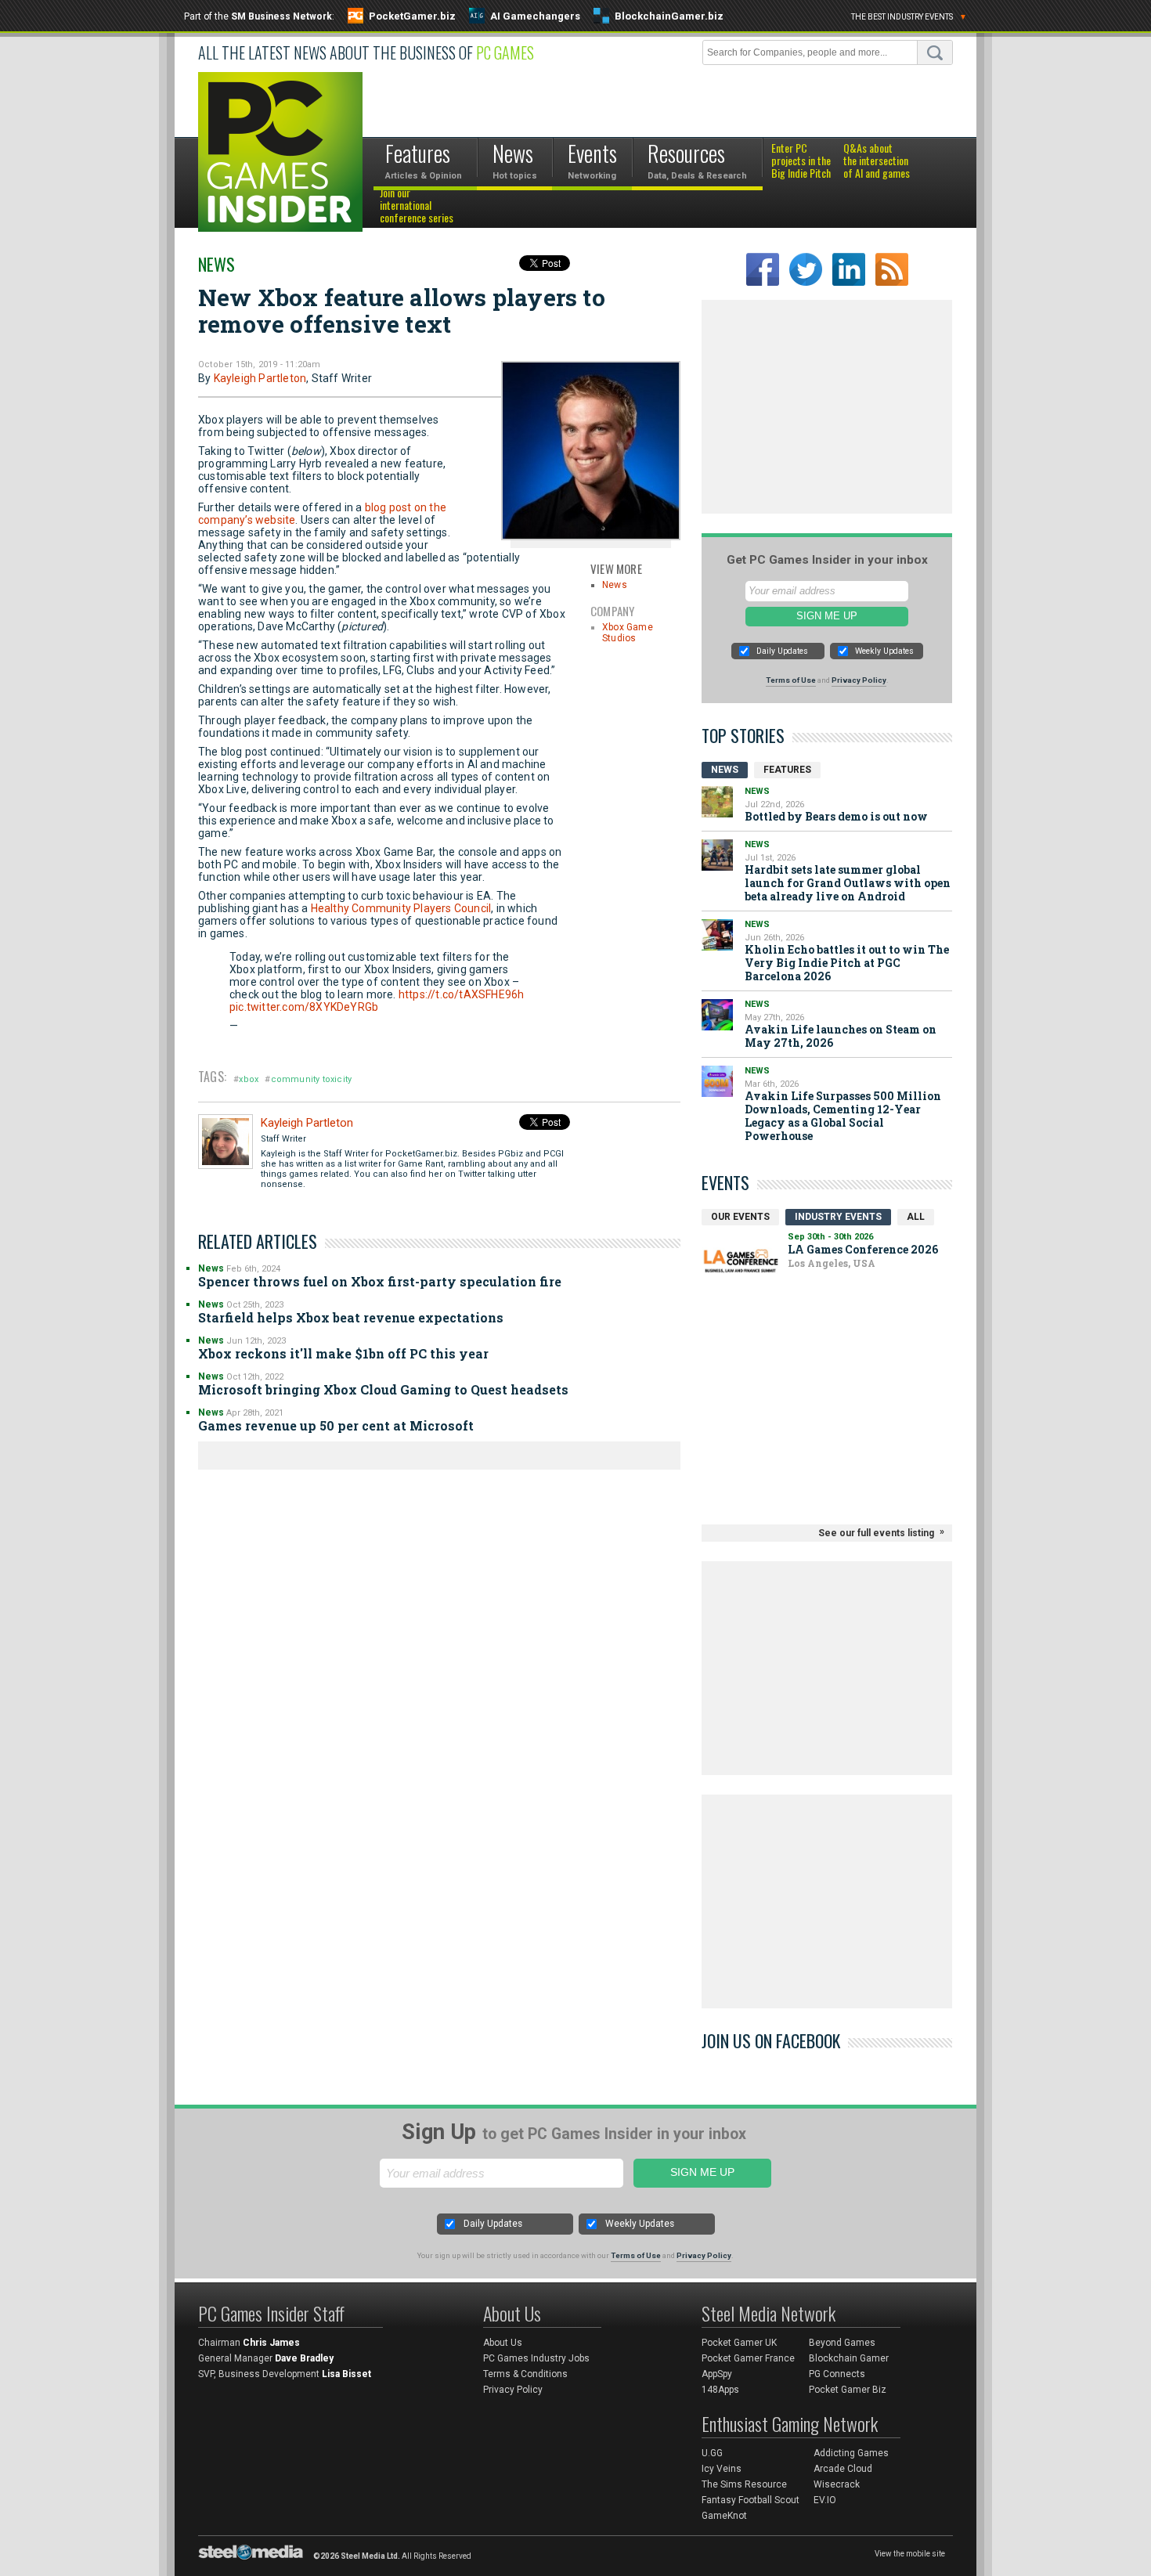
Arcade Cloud (843, 2469)
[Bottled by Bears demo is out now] (717, 802)
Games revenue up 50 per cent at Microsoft (336, 1425)
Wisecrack (837, 2484)
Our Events (740, 1217)
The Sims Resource (744, 2484)
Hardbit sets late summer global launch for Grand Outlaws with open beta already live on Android (848, 883)
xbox (249, 1079)
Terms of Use (791, 680)
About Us (503, 2343)
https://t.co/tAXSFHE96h (462, 994)
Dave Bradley (304, 2358)
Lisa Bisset (346, 2374)
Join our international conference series (417, 206)
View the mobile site (910, 2554)
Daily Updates (782, 651)
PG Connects (837, 2374)
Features (787, 770)
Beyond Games (842, 2343)
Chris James (271, 2343)
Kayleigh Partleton (260, 378)
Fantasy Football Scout (750, 2500)
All (916, 1217)
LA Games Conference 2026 (863, 1249)
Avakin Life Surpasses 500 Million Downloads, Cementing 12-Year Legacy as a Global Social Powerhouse (843, 1116)
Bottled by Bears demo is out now (836, 816)
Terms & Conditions (525, 2374)
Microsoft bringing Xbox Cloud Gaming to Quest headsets (383, 1389)
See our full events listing (876, 1533)
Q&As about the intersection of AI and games (877, 161)
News (216, 264)
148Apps (720, 2390)
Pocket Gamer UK (739, 2343)
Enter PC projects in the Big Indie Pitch (801, 161)
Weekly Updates (884, 651)
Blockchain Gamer (849, 2358)
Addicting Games (851, 2453)
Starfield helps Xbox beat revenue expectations (351, 1317)
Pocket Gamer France (748, 2358)
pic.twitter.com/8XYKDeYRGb (304, 1007)
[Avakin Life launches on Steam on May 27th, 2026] (717, 1015)
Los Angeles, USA (832, 1263)
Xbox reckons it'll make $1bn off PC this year (343, 1353)
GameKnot (724, 2516)
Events (725, 1182)
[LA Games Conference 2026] (741, 1261)
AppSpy (717, 2374)
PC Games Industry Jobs (536, 2358)
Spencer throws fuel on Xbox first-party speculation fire (380, 1281)
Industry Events (838, 1217)
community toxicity (312, 1079)
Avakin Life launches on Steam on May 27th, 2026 (841, 1036)
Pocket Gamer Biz (848, 2390)
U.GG (712, 2453)
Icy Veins (722, 2469)
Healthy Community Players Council (401, 908)
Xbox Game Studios (628, 633)
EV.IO (825, 2500)
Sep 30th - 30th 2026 (830, 1237)
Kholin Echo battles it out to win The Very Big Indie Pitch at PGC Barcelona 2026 (847, 963)
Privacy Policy (859, 680)
